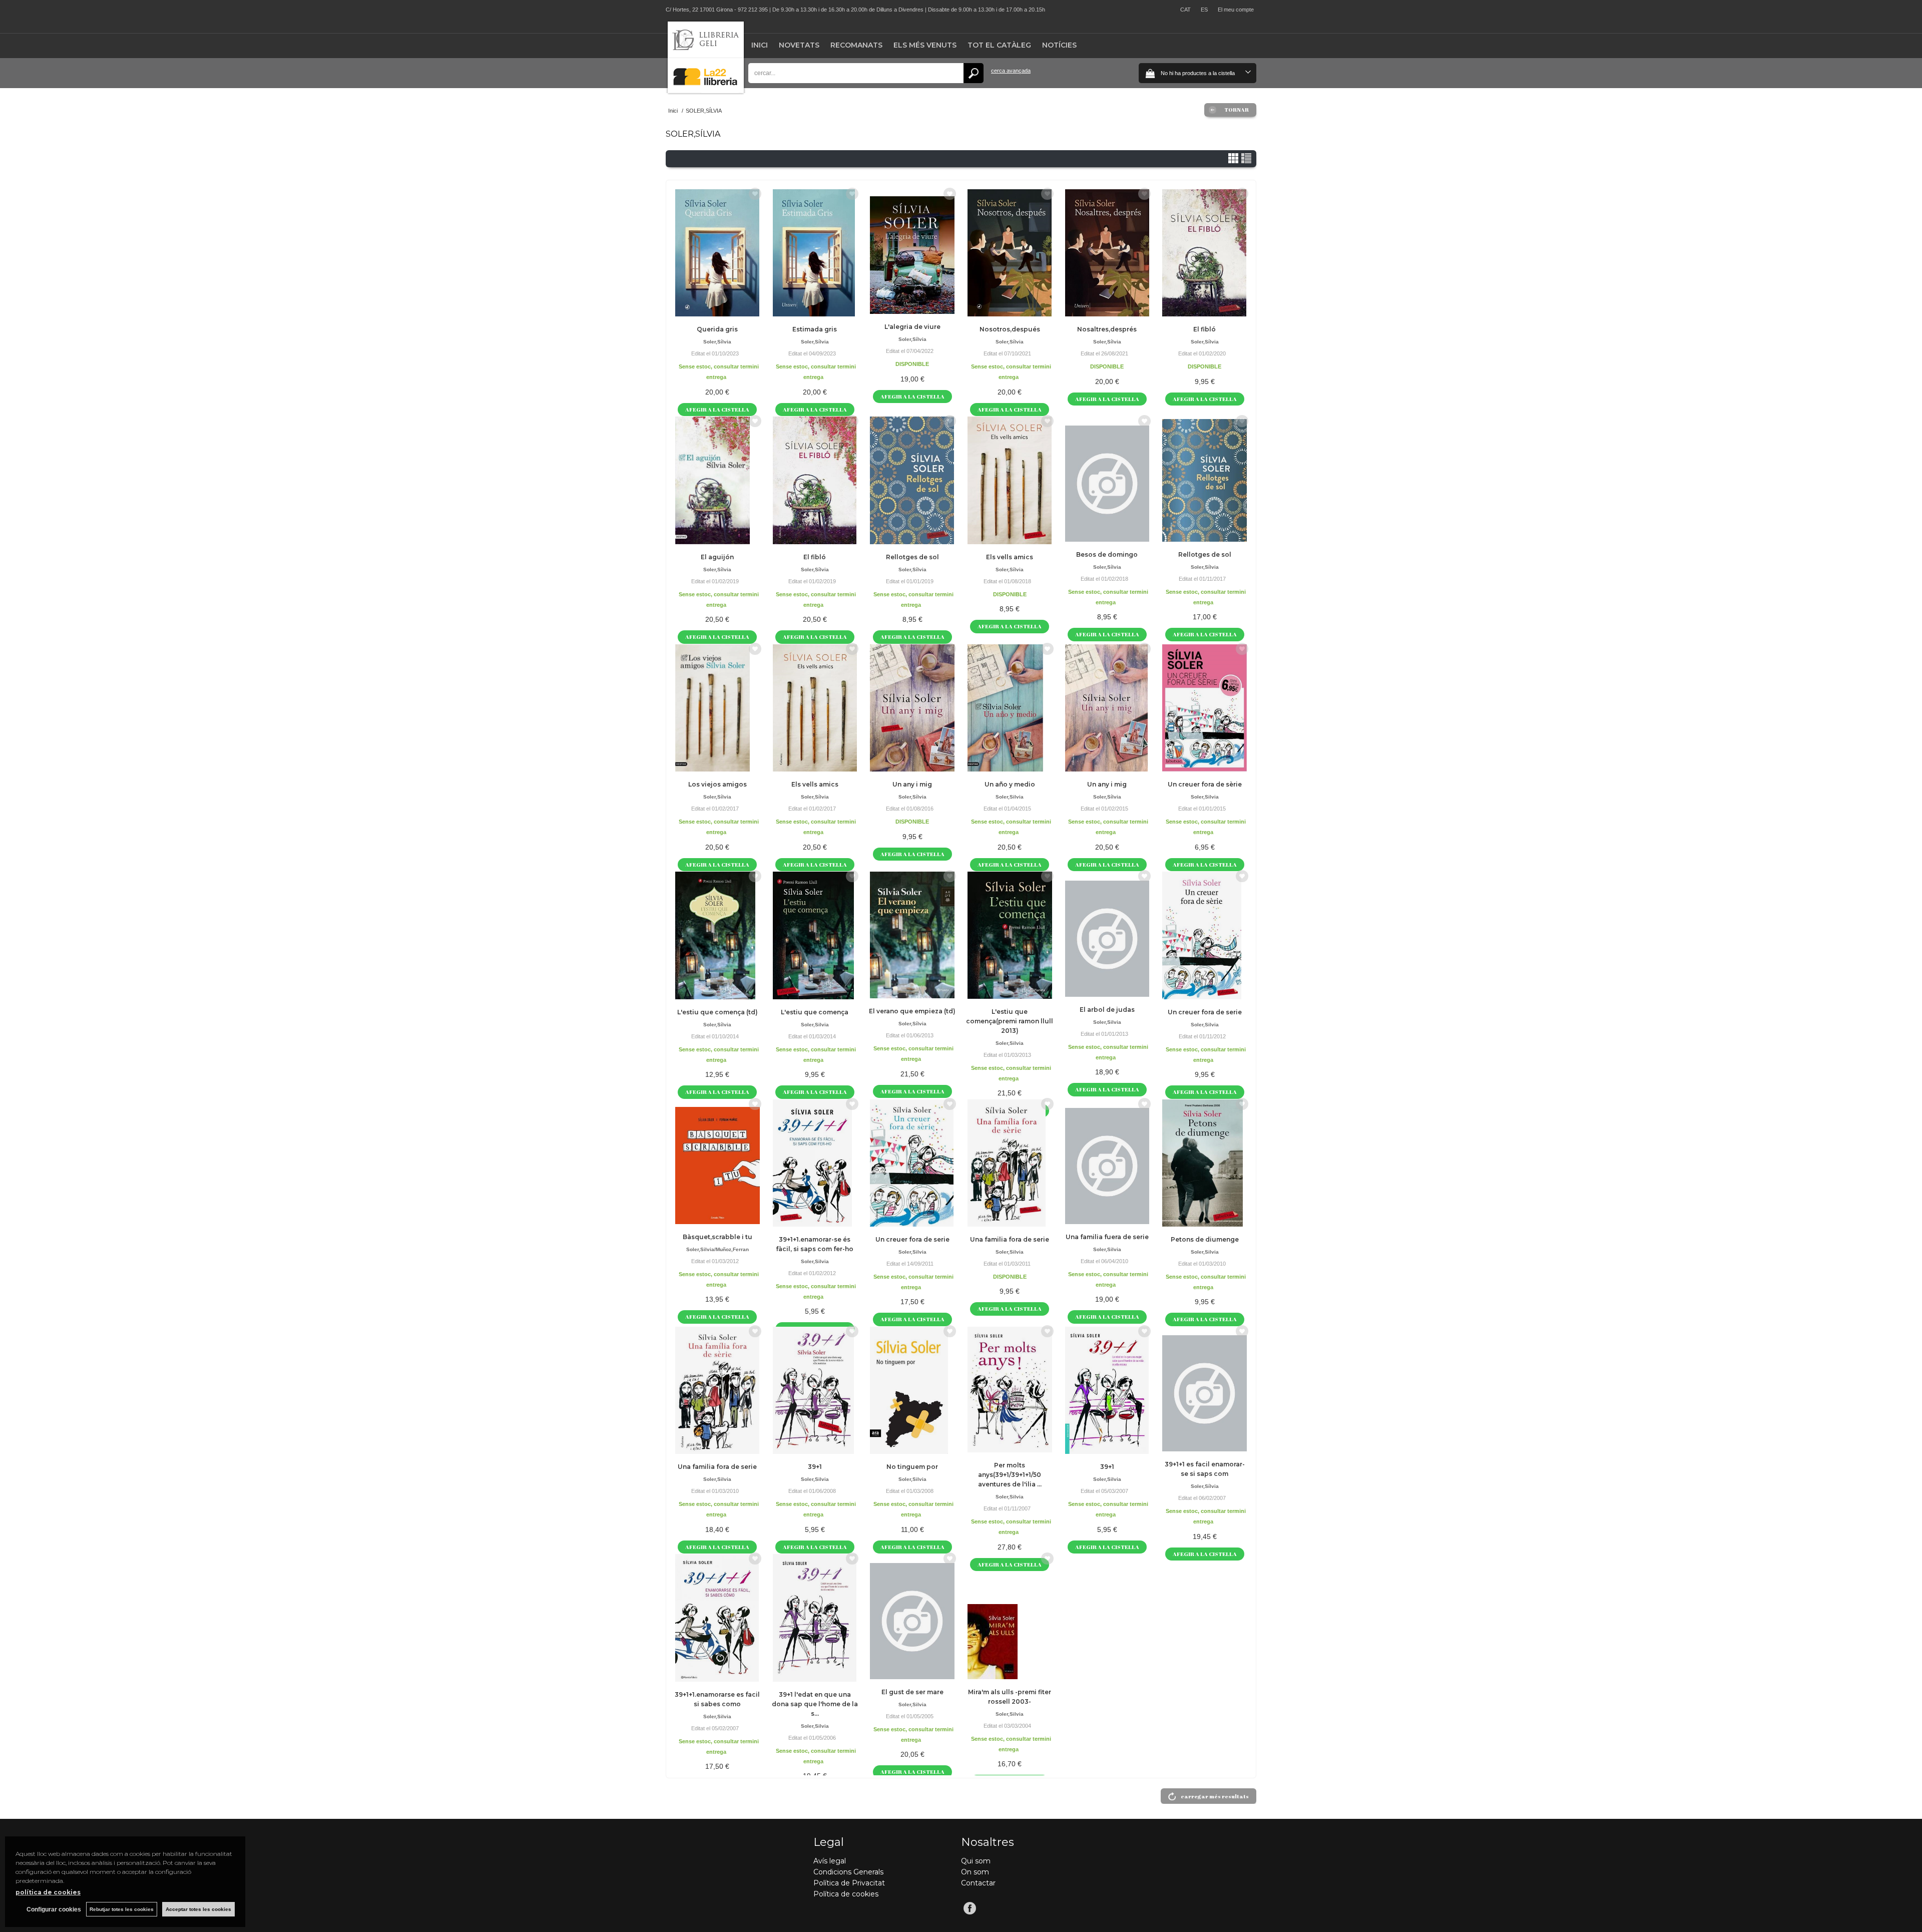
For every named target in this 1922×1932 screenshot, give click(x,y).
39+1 (815, 1467)
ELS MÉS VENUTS (925, 45)
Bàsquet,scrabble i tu (717, 1237)
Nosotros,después (1010, 329)
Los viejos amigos (717, 784)
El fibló (1205, 329)
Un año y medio (1010, 784)
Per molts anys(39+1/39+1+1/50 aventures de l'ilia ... (1010, 1475)
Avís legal (830, 1861)
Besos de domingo (1107, 554)
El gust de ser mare (912, 1692)
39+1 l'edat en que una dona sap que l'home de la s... (815, 1704)
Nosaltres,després (1107, 329)
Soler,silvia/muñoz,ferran (717, 1249)
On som (975, 1872)
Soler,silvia (1010, 797)
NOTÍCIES (1059, 45)
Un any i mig (912, 784)
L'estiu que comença (815, 1012)
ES (1204, 10)
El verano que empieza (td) (912, 1011)
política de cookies (48, 1892)
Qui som (976, 1861)
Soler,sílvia (717, 342)
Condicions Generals (848, 1872)
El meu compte (1236, 10)
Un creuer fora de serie (1205, 1012)
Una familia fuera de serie (1107, 1237)
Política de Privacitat (849, 1883)
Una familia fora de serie (1010, 1239)
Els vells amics (1010, 557)
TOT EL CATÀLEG (999, 45)
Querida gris (717, 329)
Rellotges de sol (912, 557)
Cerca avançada (1011, 71)
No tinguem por (912, 1467)
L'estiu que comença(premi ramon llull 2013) (1010, 1021)
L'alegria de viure (912, 327)
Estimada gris (815, 329)
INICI (760, 45)
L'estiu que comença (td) (717, 1012)
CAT (1185, 10)
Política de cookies (846, 1894)
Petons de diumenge (1205, 1239)
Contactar (978, 1883)
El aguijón (717, 557)
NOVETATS (799, 45)
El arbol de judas (1107, 1010)
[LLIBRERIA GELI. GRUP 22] (706, 91)
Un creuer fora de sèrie (1205, 784)
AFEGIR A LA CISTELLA (717, 409)
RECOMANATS (856, 45)
